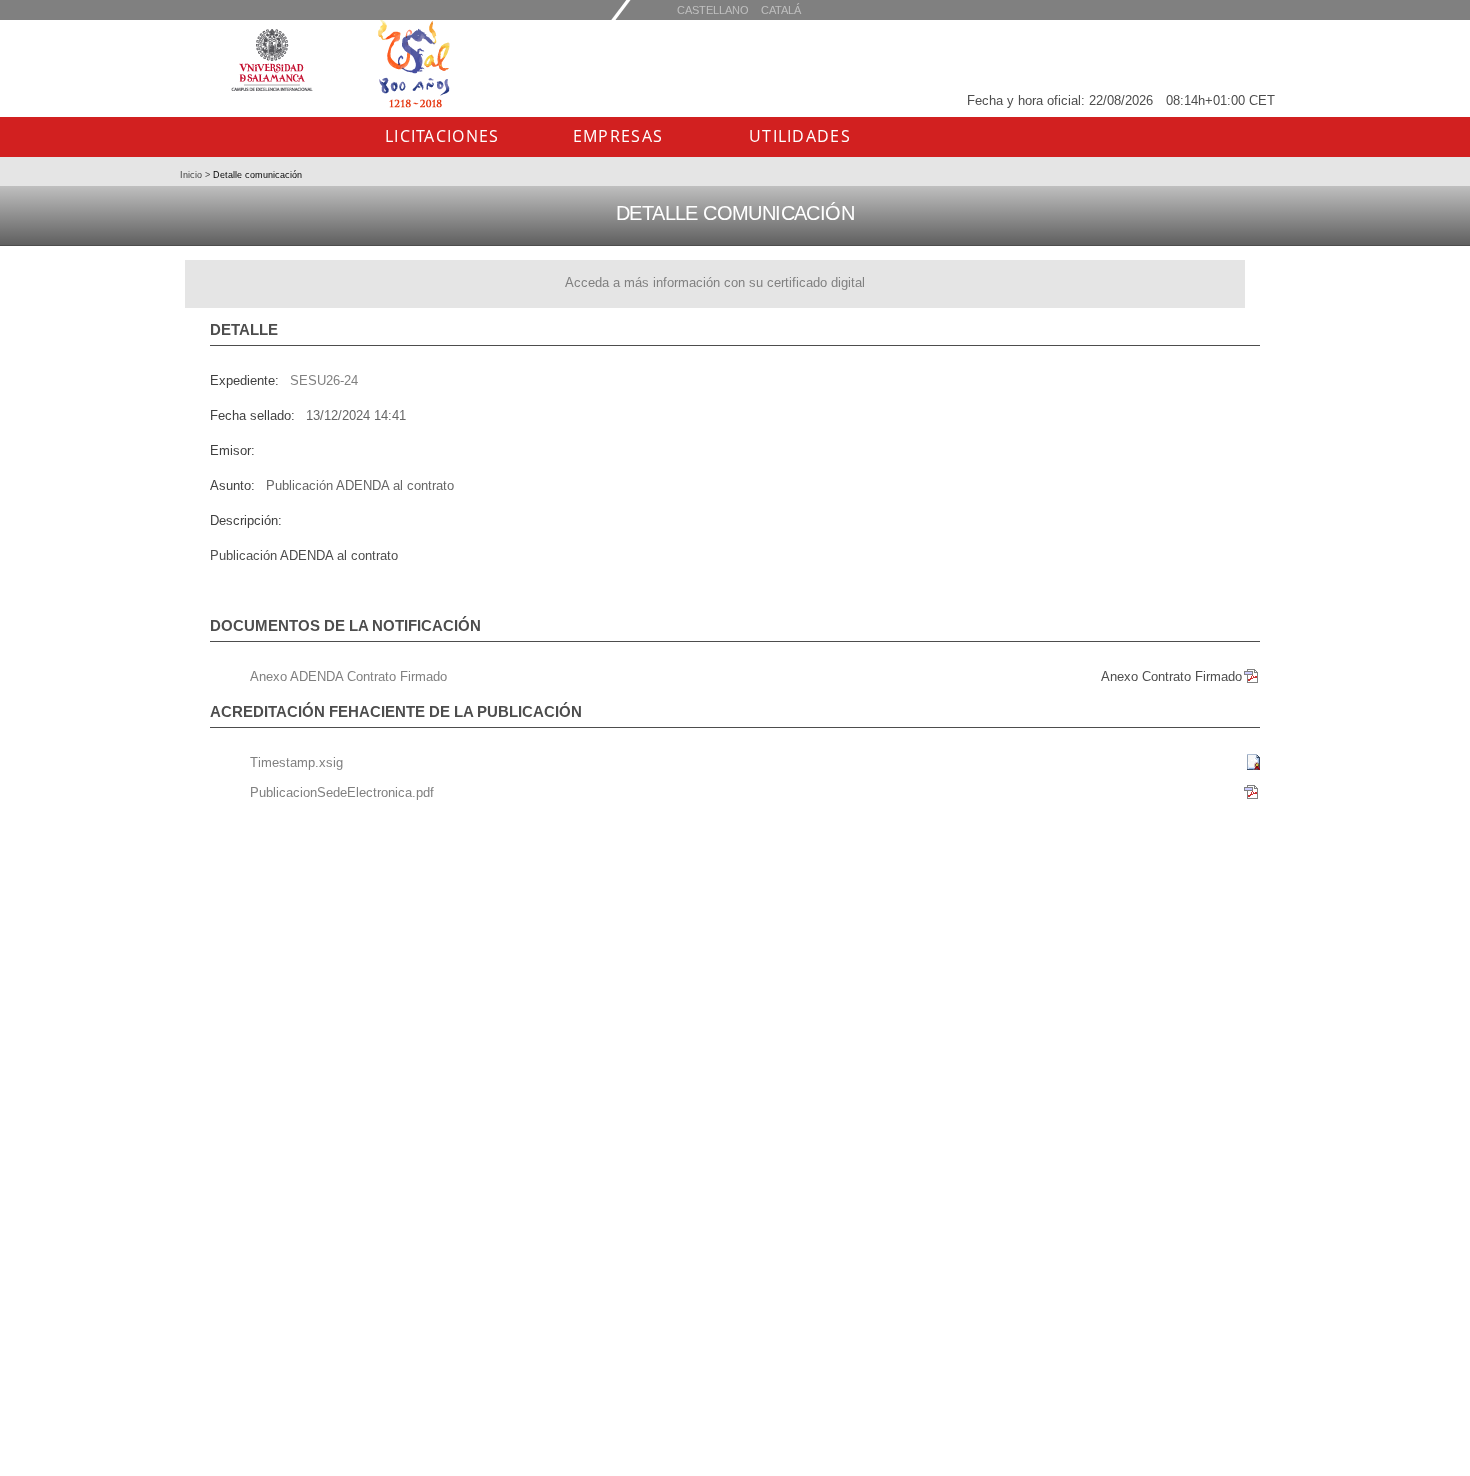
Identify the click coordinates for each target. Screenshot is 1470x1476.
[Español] (781, 9)
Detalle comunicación (256, 175)
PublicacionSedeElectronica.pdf (342, 792)
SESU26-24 (324, 380)
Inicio (192, 175)
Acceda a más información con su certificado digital (715, 282)
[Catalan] (713, 9)
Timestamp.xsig (296, 762)
